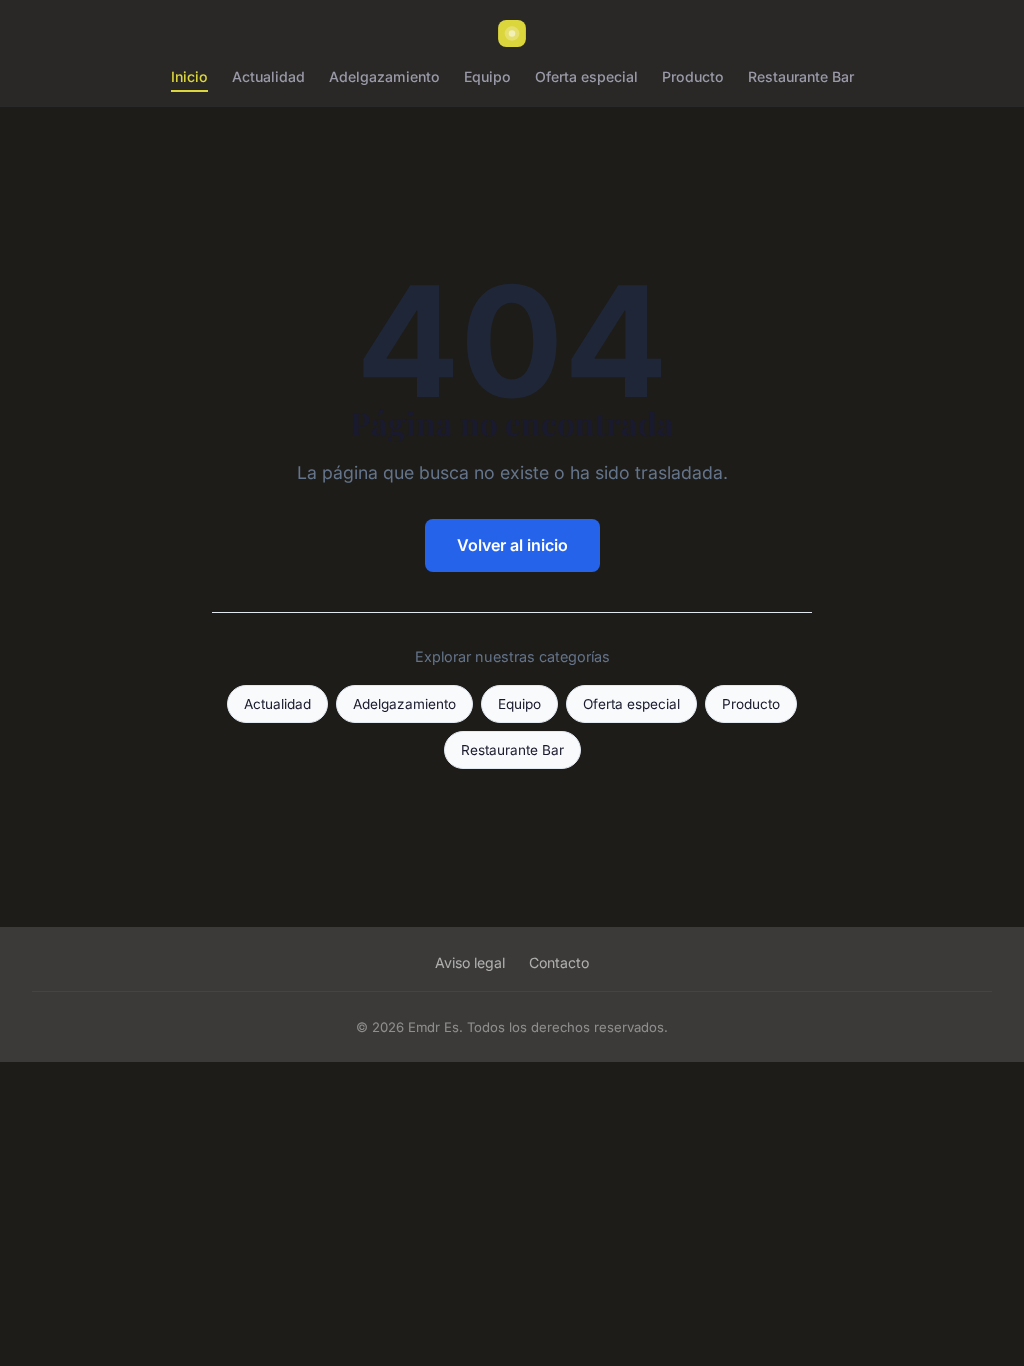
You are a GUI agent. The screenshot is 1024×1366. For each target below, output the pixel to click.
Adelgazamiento (384, 76)
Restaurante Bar (801, 76)
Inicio (189, 76)
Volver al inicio (512, 545)
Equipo (487, 76)
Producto (693, 76)
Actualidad (268, 76)
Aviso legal (470, 962)
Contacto (559, 962)
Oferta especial (586, 76)
